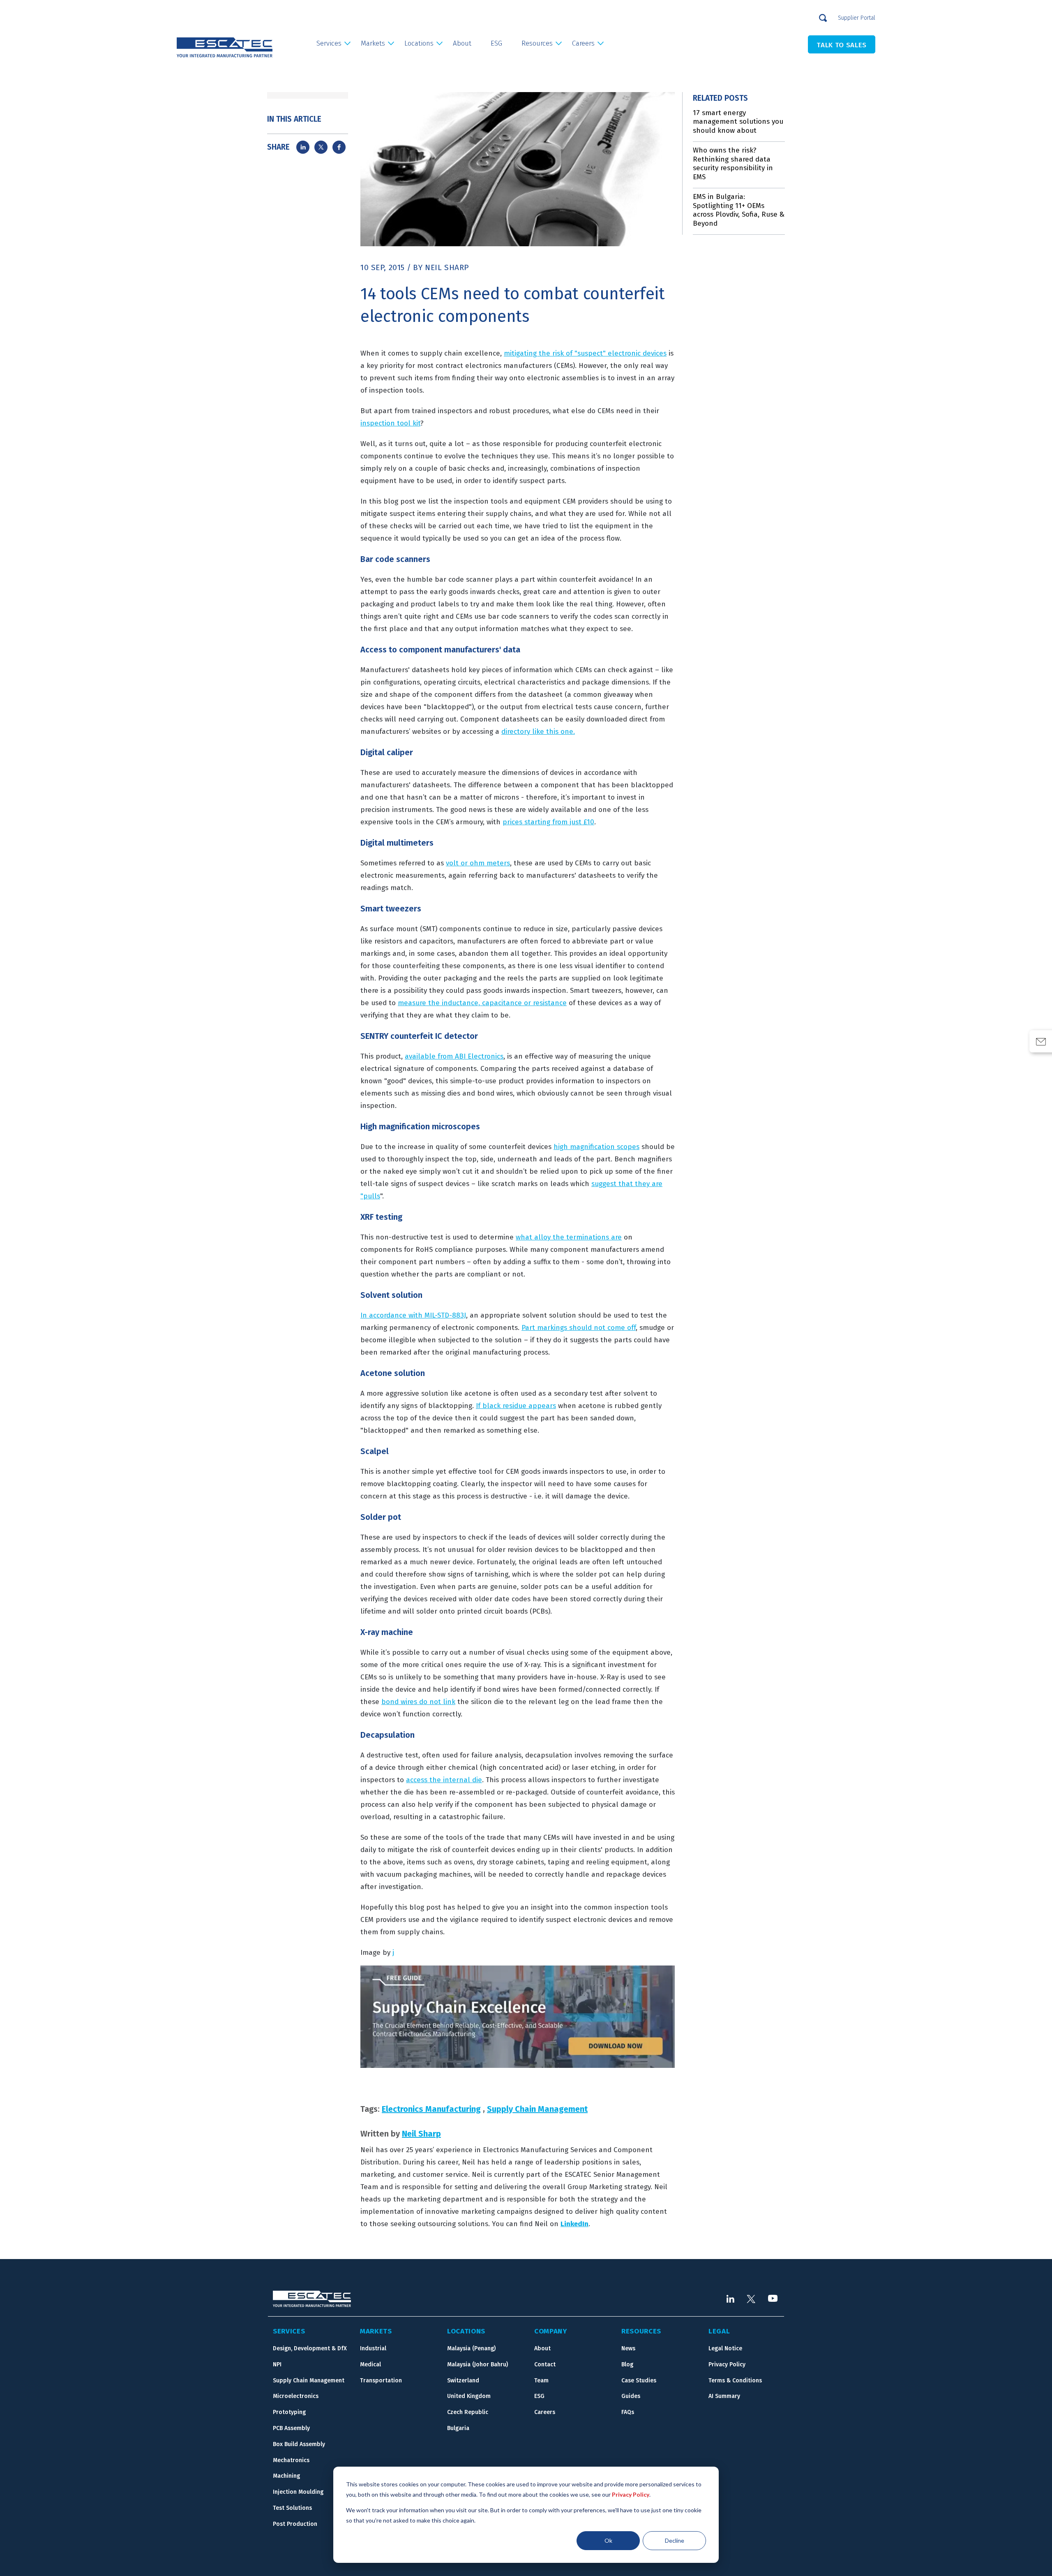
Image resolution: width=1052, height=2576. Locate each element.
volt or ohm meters (478, 863)
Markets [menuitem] (373, 43)
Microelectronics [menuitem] (296, 2396)
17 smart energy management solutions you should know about (738, 122)
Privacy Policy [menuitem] (727, 2364)
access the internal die (444, 1780)
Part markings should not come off (579, 1328)
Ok (608, 2540)
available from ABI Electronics (454, 1056)
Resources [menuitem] (537, 43)
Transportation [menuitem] (381, 2381)
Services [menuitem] (329, 43)
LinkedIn (574, 2224)
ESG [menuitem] (496, 43)
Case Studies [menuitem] (639, 2381)
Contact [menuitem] (545, 2364)
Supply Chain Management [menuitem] (309, 2381)
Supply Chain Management (537, 2109)
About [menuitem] (462, 43)
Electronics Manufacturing (431, 2109)
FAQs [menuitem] (628, 2412)
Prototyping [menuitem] (289, 2412)
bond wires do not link (418, 1702)
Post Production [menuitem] (295, 2524)
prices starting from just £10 (548, 822)
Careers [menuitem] (583, 43)
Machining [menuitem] (286, 2476)
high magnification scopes (596, 1147)
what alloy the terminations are (569, 1237)
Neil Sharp (447, 267)
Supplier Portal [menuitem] (857, 18)
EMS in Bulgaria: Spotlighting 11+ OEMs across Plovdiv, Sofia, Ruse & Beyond (739, 210)
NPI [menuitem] (277, 2364)
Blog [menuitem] (627, 2364)
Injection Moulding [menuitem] (298, 2492)
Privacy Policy (631, 2494)
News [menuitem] (628, 2348)
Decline (675, 2540)
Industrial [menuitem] (373, 2348)
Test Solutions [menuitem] (292, 2508)
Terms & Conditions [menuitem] (735, 2381)
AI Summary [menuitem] (724, 2396)
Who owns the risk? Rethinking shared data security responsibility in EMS (733, 164)
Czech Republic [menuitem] (468, 2412)
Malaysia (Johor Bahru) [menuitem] (478, 2364)
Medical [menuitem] (370, 2364)
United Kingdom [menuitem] (469, 2396)
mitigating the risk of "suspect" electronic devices (585, 353)
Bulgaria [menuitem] (458, 2428)
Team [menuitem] (541, 2381)
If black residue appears (516, 1406)
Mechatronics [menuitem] (291, 2460)
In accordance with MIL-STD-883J (413, 1315)
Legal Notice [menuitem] (725, 2348)
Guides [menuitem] (631, 2396)
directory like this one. (538, 732)
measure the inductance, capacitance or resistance (482, 1003)
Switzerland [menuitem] (463, 2381)
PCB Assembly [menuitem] (291, 2428)
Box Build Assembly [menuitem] (299, 2444)
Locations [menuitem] (419, 43)
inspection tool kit (390, 423)
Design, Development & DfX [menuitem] (310, 2348)
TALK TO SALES (842, 45)
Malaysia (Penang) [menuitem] (471, 2348)
